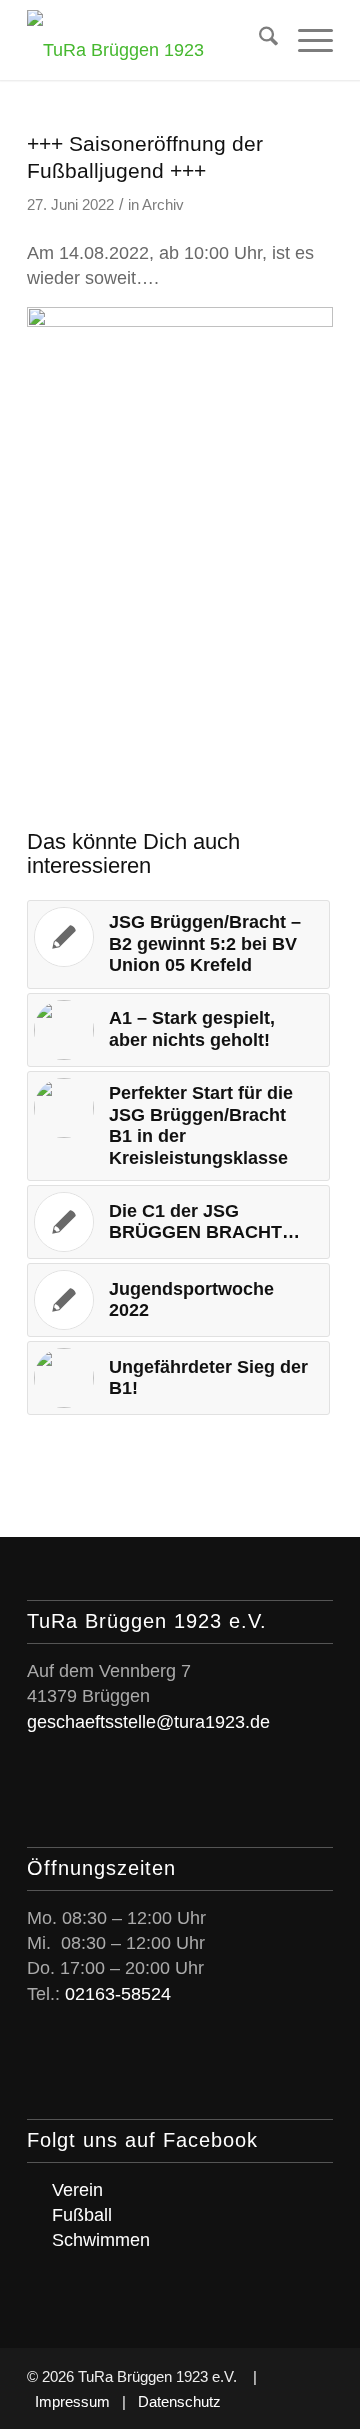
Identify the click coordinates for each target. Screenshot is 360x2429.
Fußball (82, 2215)
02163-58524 (118, 1994)
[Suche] (258, 40)
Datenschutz (179, 2401)
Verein (77, 2190)
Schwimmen (101, 2240)
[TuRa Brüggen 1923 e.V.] (149, 40)
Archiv (163, 205)
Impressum (72, 2401)
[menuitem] (258, 40)
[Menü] (305, 40)
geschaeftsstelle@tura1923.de (148, 1722)
